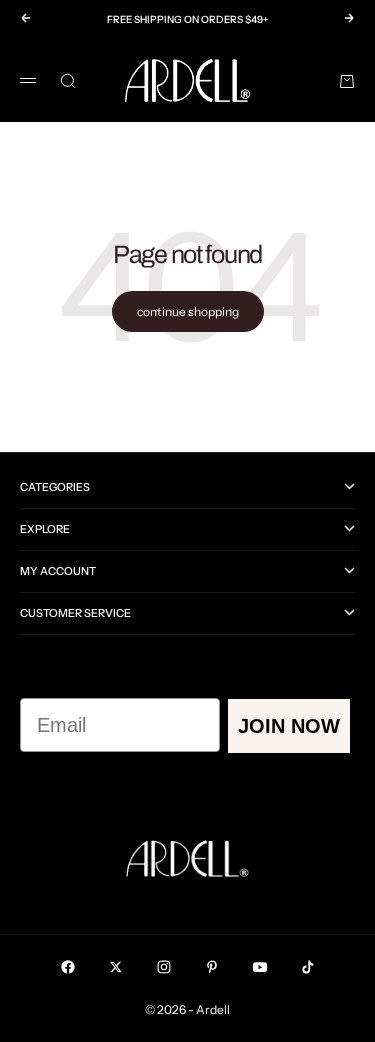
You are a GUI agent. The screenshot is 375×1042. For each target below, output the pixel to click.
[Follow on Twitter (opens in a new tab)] (116, 967)
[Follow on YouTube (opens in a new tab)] (260, 967)
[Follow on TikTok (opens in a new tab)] (308, 967)
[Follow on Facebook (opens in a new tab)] (68, 967)
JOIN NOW (289, 726)
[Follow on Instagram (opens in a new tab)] (164, 967)
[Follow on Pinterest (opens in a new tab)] (212, 967)
